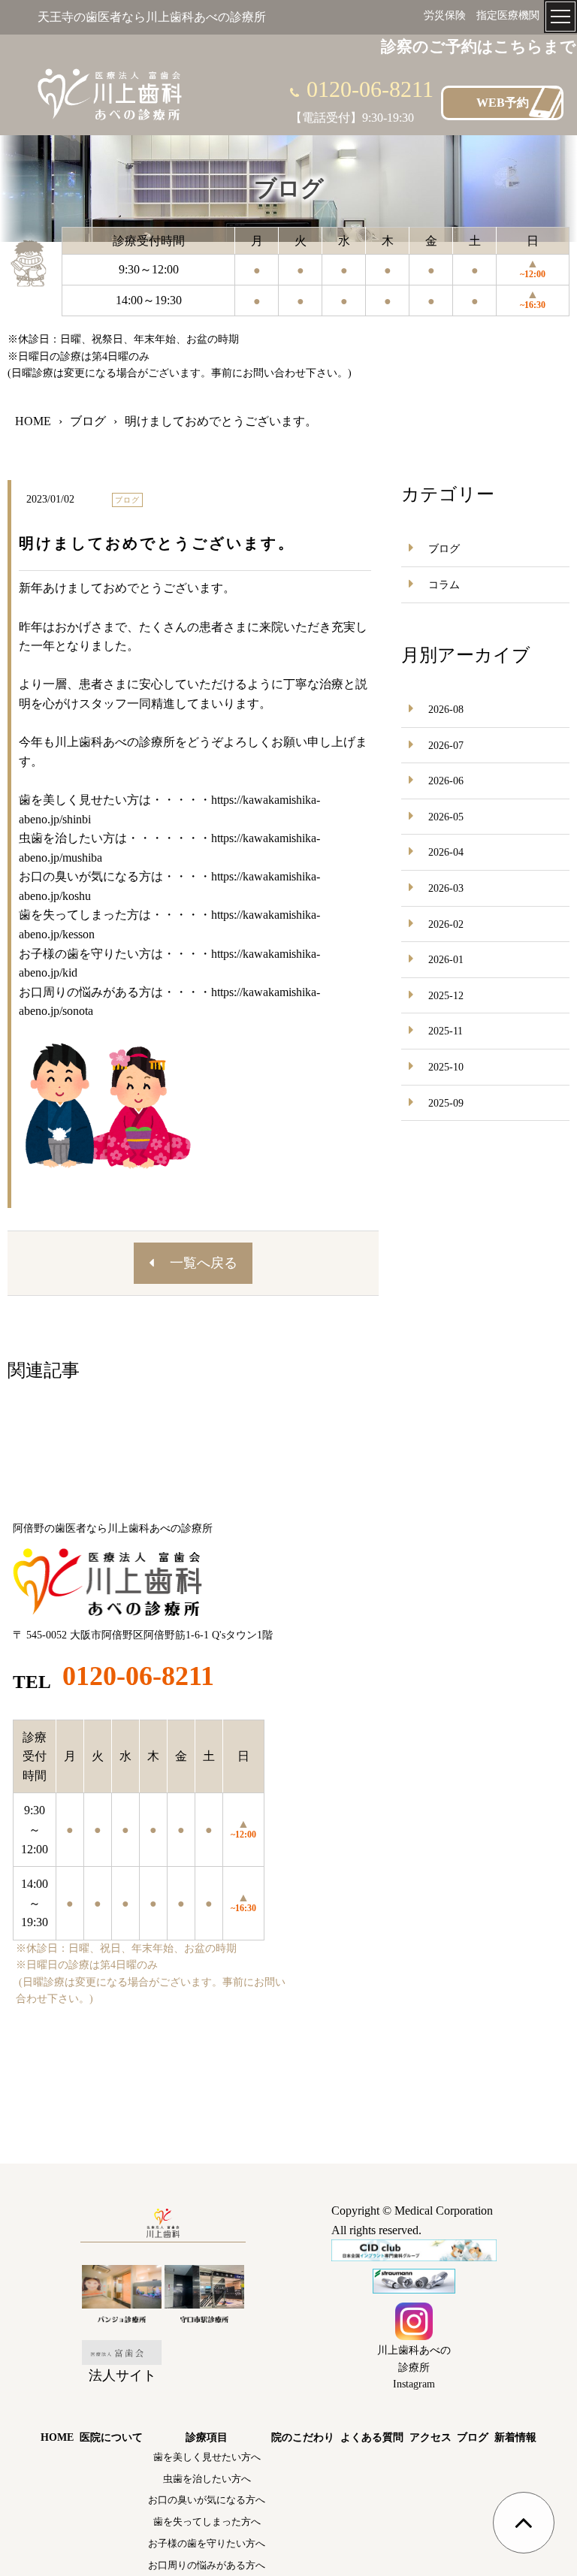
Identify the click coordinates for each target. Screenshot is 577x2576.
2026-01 (446, 960)
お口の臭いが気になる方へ (207, 2500)
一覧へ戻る (204, 1263)
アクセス (430, 2437)
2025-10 (446, 1067)
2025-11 (446, 1031)
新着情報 (515, 2437)
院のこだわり (303, 2437)
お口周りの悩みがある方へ (207, 2565)
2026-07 (446, 746)
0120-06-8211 (370, 89)
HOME (57, 2437)
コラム (444, 585)
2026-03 (446, 888)
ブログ (444, 549)
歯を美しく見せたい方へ (207, 2457)
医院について (111, 2437)
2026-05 (446, 817)
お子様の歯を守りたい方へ (207, 2543)
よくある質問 (372, 2437)
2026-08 (446, 710)
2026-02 (446, 924)
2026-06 (446, 781)
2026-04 (446, 852)
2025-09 (446, 1103)
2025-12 (446, 996)
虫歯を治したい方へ (207, 2479)
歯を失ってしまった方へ (207, 2522)
